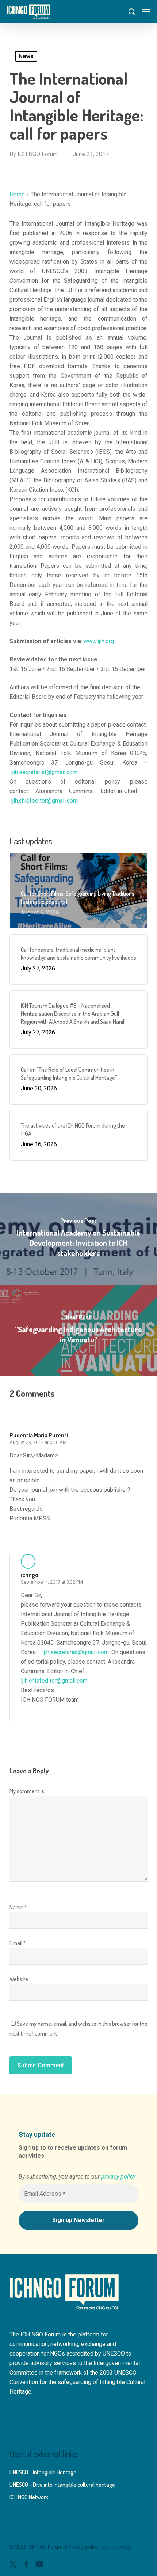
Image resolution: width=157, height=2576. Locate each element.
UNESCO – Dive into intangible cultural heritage (62, 2485)
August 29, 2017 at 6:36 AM (38, 1442)
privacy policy (118, 2177)
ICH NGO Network (29, 2497)
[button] (146, 12)
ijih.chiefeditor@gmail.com (44, 801)
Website (19, 1979)
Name (18, 1907)
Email (18, 1943)
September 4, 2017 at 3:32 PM (52, 1582)
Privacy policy (83, 2547)
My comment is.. (28, 1791)
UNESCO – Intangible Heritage (43, 2472)
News (26, 56)
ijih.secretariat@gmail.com (44, 772)
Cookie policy (116, 2547)
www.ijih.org (99, 641)
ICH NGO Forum (38, 154)
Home (17, 194)
